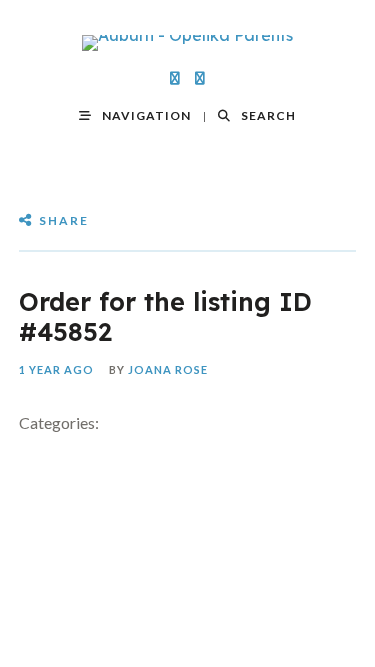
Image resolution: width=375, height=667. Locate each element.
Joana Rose (168, 369)
